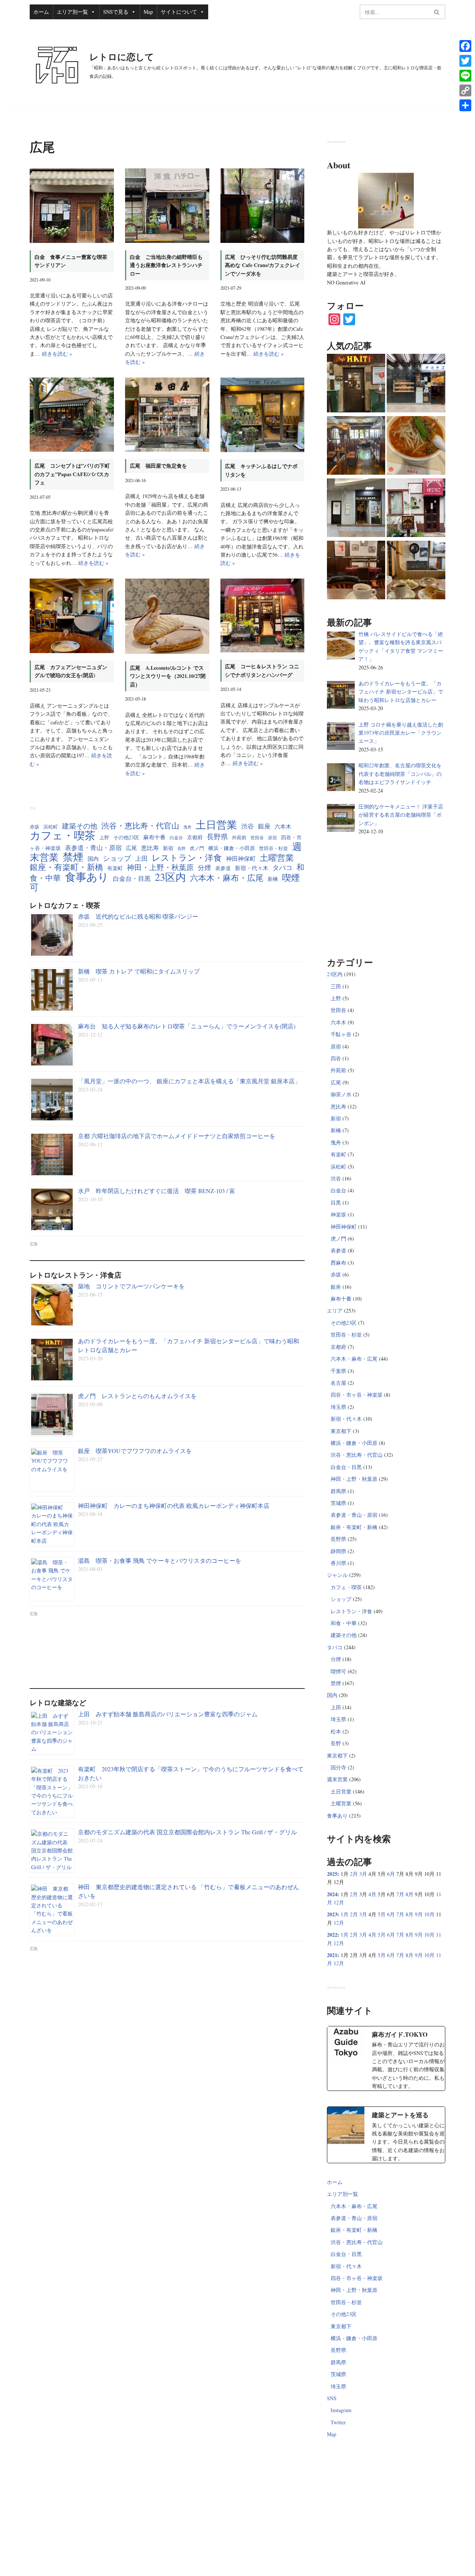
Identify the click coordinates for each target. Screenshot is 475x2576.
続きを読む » (57, 354)
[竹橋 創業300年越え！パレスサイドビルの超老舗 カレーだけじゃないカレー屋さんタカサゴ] (416, 384)
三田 (336, 986)
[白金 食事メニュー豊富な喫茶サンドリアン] (72, 206)
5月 (382, 1914)
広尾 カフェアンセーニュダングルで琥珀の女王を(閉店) (71, 671)
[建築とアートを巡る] (386, 2135)
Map (148, 12)
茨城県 (338, 1503)
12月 (339, 1902)
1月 (345, 1914)
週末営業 (337, 1779)
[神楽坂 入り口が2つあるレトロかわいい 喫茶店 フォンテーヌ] (416, 571)
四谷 (336, 1058)
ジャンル (337, 1575)
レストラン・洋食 (187, 857)
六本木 (283, 826)
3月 (363, 1874)
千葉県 (338, 1371)
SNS (332, 2398)
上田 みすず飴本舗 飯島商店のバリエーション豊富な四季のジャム (168, 1714)
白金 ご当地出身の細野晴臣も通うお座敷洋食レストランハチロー (166, 265)
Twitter (338, 2422)
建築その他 (80, 826)
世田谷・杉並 (273, 848)
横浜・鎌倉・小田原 (232, 848)
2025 (332, 1874)
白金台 (176, 838)
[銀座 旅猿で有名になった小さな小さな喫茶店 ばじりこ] (416, 509)
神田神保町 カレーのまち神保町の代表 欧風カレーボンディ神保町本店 (174, 1506)
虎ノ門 (197, 848)
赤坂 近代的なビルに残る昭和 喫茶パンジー (138, 916)
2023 (332, 1914)
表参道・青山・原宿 (93, 848)
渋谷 (248, 826)
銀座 (264, 826)
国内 (93, 859)
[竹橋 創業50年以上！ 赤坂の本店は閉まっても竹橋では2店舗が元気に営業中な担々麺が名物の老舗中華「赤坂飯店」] (416, 447)
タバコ (282, 867)
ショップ (117, 858)
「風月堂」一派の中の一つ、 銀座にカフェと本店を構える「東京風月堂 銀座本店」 (189, 1081)
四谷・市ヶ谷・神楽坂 (357, 1395)
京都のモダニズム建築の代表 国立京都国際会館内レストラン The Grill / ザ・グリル (187, 1832)
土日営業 (216, 825)
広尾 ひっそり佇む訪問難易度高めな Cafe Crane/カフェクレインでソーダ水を (263, 265)
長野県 (217, 836)
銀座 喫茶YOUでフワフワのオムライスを (135, 1451)
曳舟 (187, 827)
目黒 (336, 1203)
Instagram (341, 2410)
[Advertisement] (167, 1647)
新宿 (168, 848)
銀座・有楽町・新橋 (66, 867)
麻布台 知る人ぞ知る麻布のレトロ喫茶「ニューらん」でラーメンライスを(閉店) (187, 1026)
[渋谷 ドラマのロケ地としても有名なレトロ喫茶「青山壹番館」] (356, 447)
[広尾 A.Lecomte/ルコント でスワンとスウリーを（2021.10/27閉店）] (167, 616)
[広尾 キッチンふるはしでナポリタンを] (263, 415)
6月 (391, 1874)
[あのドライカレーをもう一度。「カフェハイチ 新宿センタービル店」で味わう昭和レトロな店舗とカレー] (356, 384)
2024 (332, 1894)
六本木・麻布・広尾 (227, 878)
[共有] (465, 105)
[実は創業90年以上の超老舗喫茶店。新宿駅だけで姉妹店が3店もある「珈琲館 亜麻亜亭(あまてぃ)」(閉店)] (356, 509)
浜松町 (51, 827)
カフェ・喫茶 (63, 835)
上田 (141, 858)
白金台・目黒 (132, 878)
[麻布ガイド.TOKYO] (386, 2058)
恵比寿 (150, 848)
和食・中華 (344, 1623)
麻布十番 (154, 837)
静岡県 (338, 1551)
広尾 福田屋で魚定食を (158, 466)
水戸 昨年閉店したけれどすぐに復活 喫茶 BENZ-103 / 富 (157, 1191)
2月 (354, 1874)
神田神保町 (241, 858)
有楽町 (115, 868)
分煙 (204, 867)
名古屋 (338, 1383)
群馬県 (338, 1491)
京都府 (195, 837)
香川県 (338, 1563)
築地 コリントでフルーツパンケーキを (131, 1286)
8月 (410, 1894)
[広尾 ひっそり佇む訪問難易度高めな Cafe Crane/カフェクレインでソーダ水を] (263, 206)
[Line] (465, 76)
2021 (332, 1955)
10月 (429, 1914)
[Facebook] (465, 46)
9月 (419, 1914)
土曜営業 (277, 858)
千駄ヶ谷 (341, 1034)
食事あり (87, 877)
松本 (336, 1731)
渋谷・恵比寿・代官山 (140, 826)
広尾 (131, 848)
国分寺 (338, 1767)
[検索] (437, 12)
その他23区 (126, 837)
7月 (400, 1894)
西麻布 (338, 1263)
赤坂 (35, 827)
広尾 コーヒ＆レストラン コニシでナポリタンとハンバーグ (262, 670)
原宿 (272, 838)
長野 (181, 849)
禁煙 (73, 857)
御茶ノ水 (341, 1094)
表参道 (223, 868)
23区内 (170, 877)
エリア (335, 1310)
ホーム (41, 12)
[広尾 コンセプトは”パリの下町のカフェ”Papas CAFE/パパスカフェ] (72, 415)
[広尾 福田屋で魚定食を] (167, 415)
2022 (332, 1935)
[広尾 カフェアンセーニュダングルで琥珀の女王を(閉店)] (72, 616)
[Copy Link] (465, 90)
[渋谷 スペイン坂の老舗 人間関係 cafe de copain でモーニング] (356, 571)
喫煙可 (338, 1671)
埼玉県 (338, 1407)
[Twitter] (465, 61)
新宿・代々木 (252, 868)
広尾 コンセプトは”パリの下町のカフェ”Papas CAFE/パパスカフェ (72, 474)
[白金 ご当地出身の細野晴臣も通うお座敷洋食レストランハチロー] (167, 206)
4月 (372, 1894)
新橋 (273, 879)
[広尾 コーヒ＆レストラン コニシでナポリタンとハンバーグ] (263, 616)
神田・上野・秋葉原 (160, 867)
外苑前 (239, 838)
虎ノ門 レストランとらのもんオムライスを (137, 1396)
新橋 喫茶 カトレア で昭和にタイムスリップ (139, 971)
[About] (386, 201)
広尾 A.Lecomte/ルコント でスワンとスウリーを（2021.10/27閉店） (168, 676)
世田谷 (257, 838)
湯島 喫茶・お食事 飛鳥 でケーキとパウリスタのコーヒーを (160, 1560)
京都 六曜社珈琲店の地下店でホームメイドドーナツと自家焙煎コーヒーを (177, 1136)
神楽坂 (338, 1214)
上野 (104, 838)
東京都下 (341, 1431)
